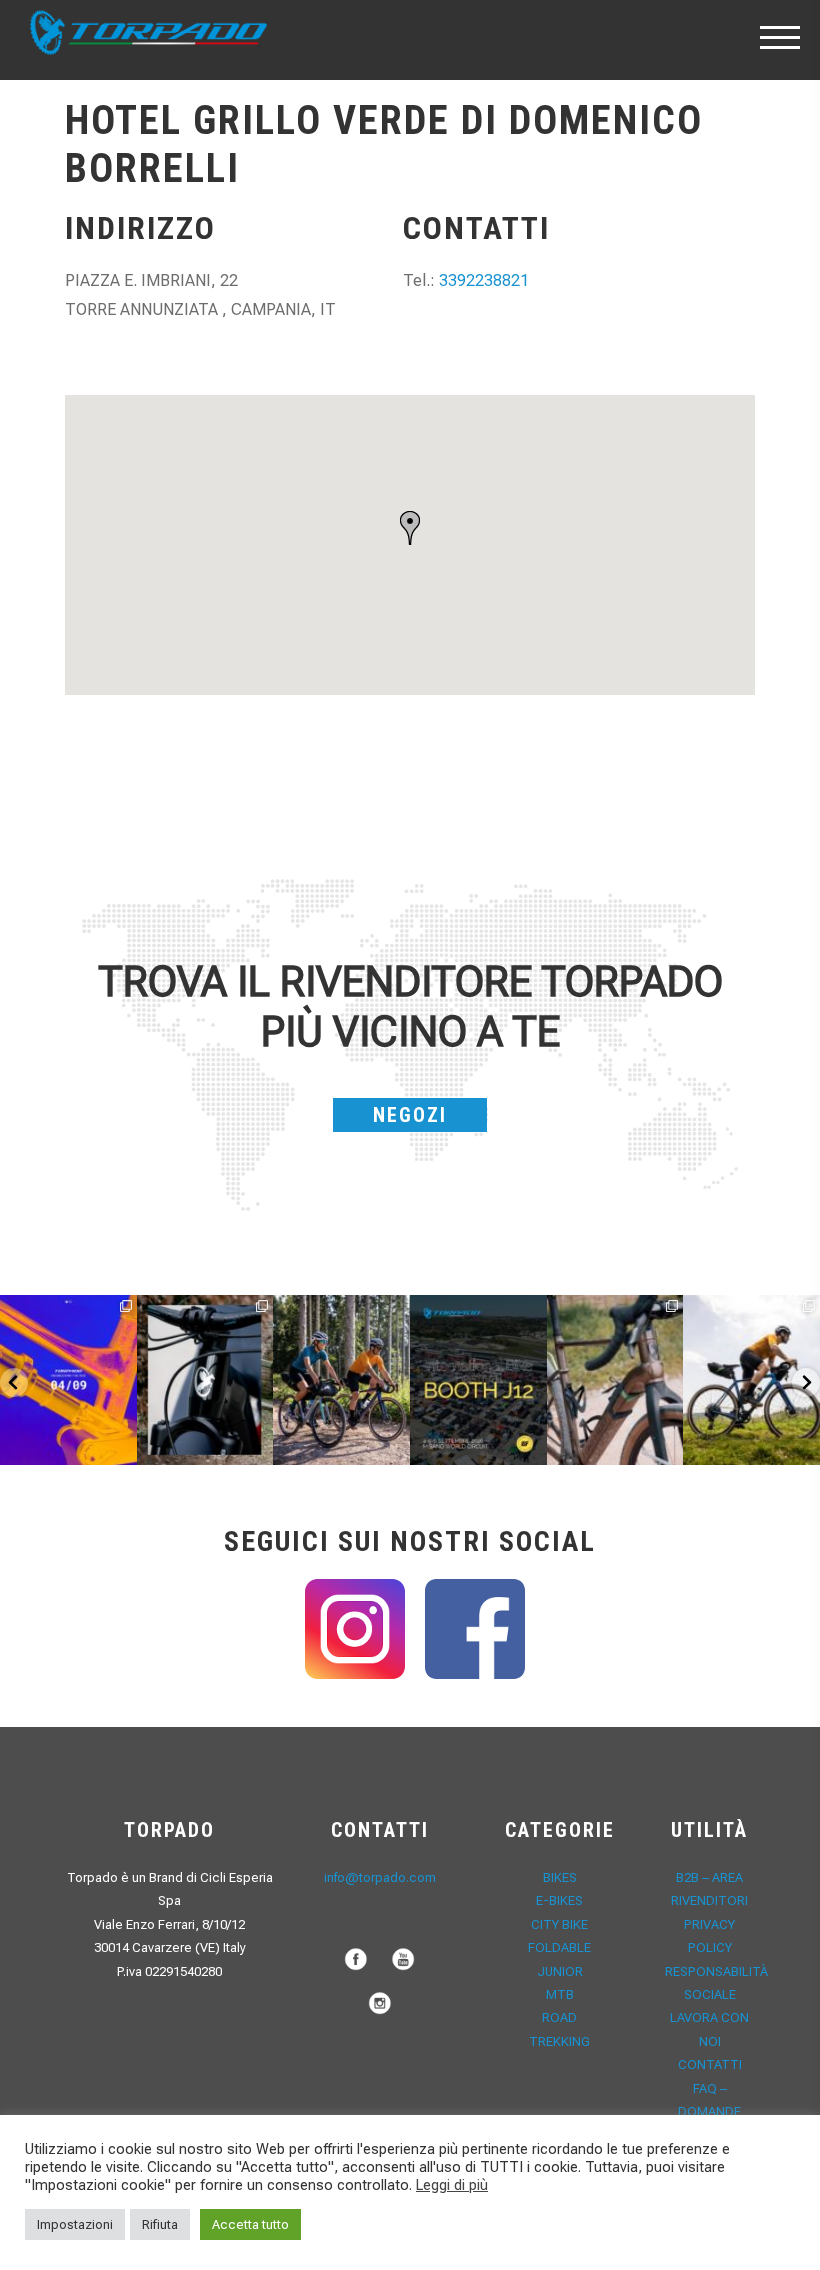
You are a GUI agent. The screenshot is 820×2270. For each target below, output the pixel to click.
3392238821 (484, 280)
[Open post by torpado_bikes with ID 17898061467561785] (341, 1380)
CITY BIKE (559, 1924)
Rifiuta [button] (160, 2224)
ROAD (559, 2017)
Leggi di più (452, 2185)
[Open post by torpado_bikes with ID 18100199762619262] (68, 1380)
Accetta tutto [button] (250, 2224)
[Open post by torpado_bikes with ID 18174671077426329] (751, 1380)
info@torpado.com (380, 1877)
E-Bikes (559, 1900)
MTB (560, 1994)
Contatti (710, 2064)
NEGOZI (410, 1115)
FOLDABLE (559, 1947)
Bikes (560, 1877)
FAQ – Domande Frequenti (710, 2112)
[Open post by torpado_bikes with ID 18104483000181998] (615, 1380)
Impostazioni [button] (75, 2224)
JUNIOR (560, 1971)
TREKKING (559, 2041)
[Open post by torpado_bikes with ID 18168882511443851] (205, 1380)
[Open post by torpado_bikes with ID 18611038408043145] (478, 1380)
